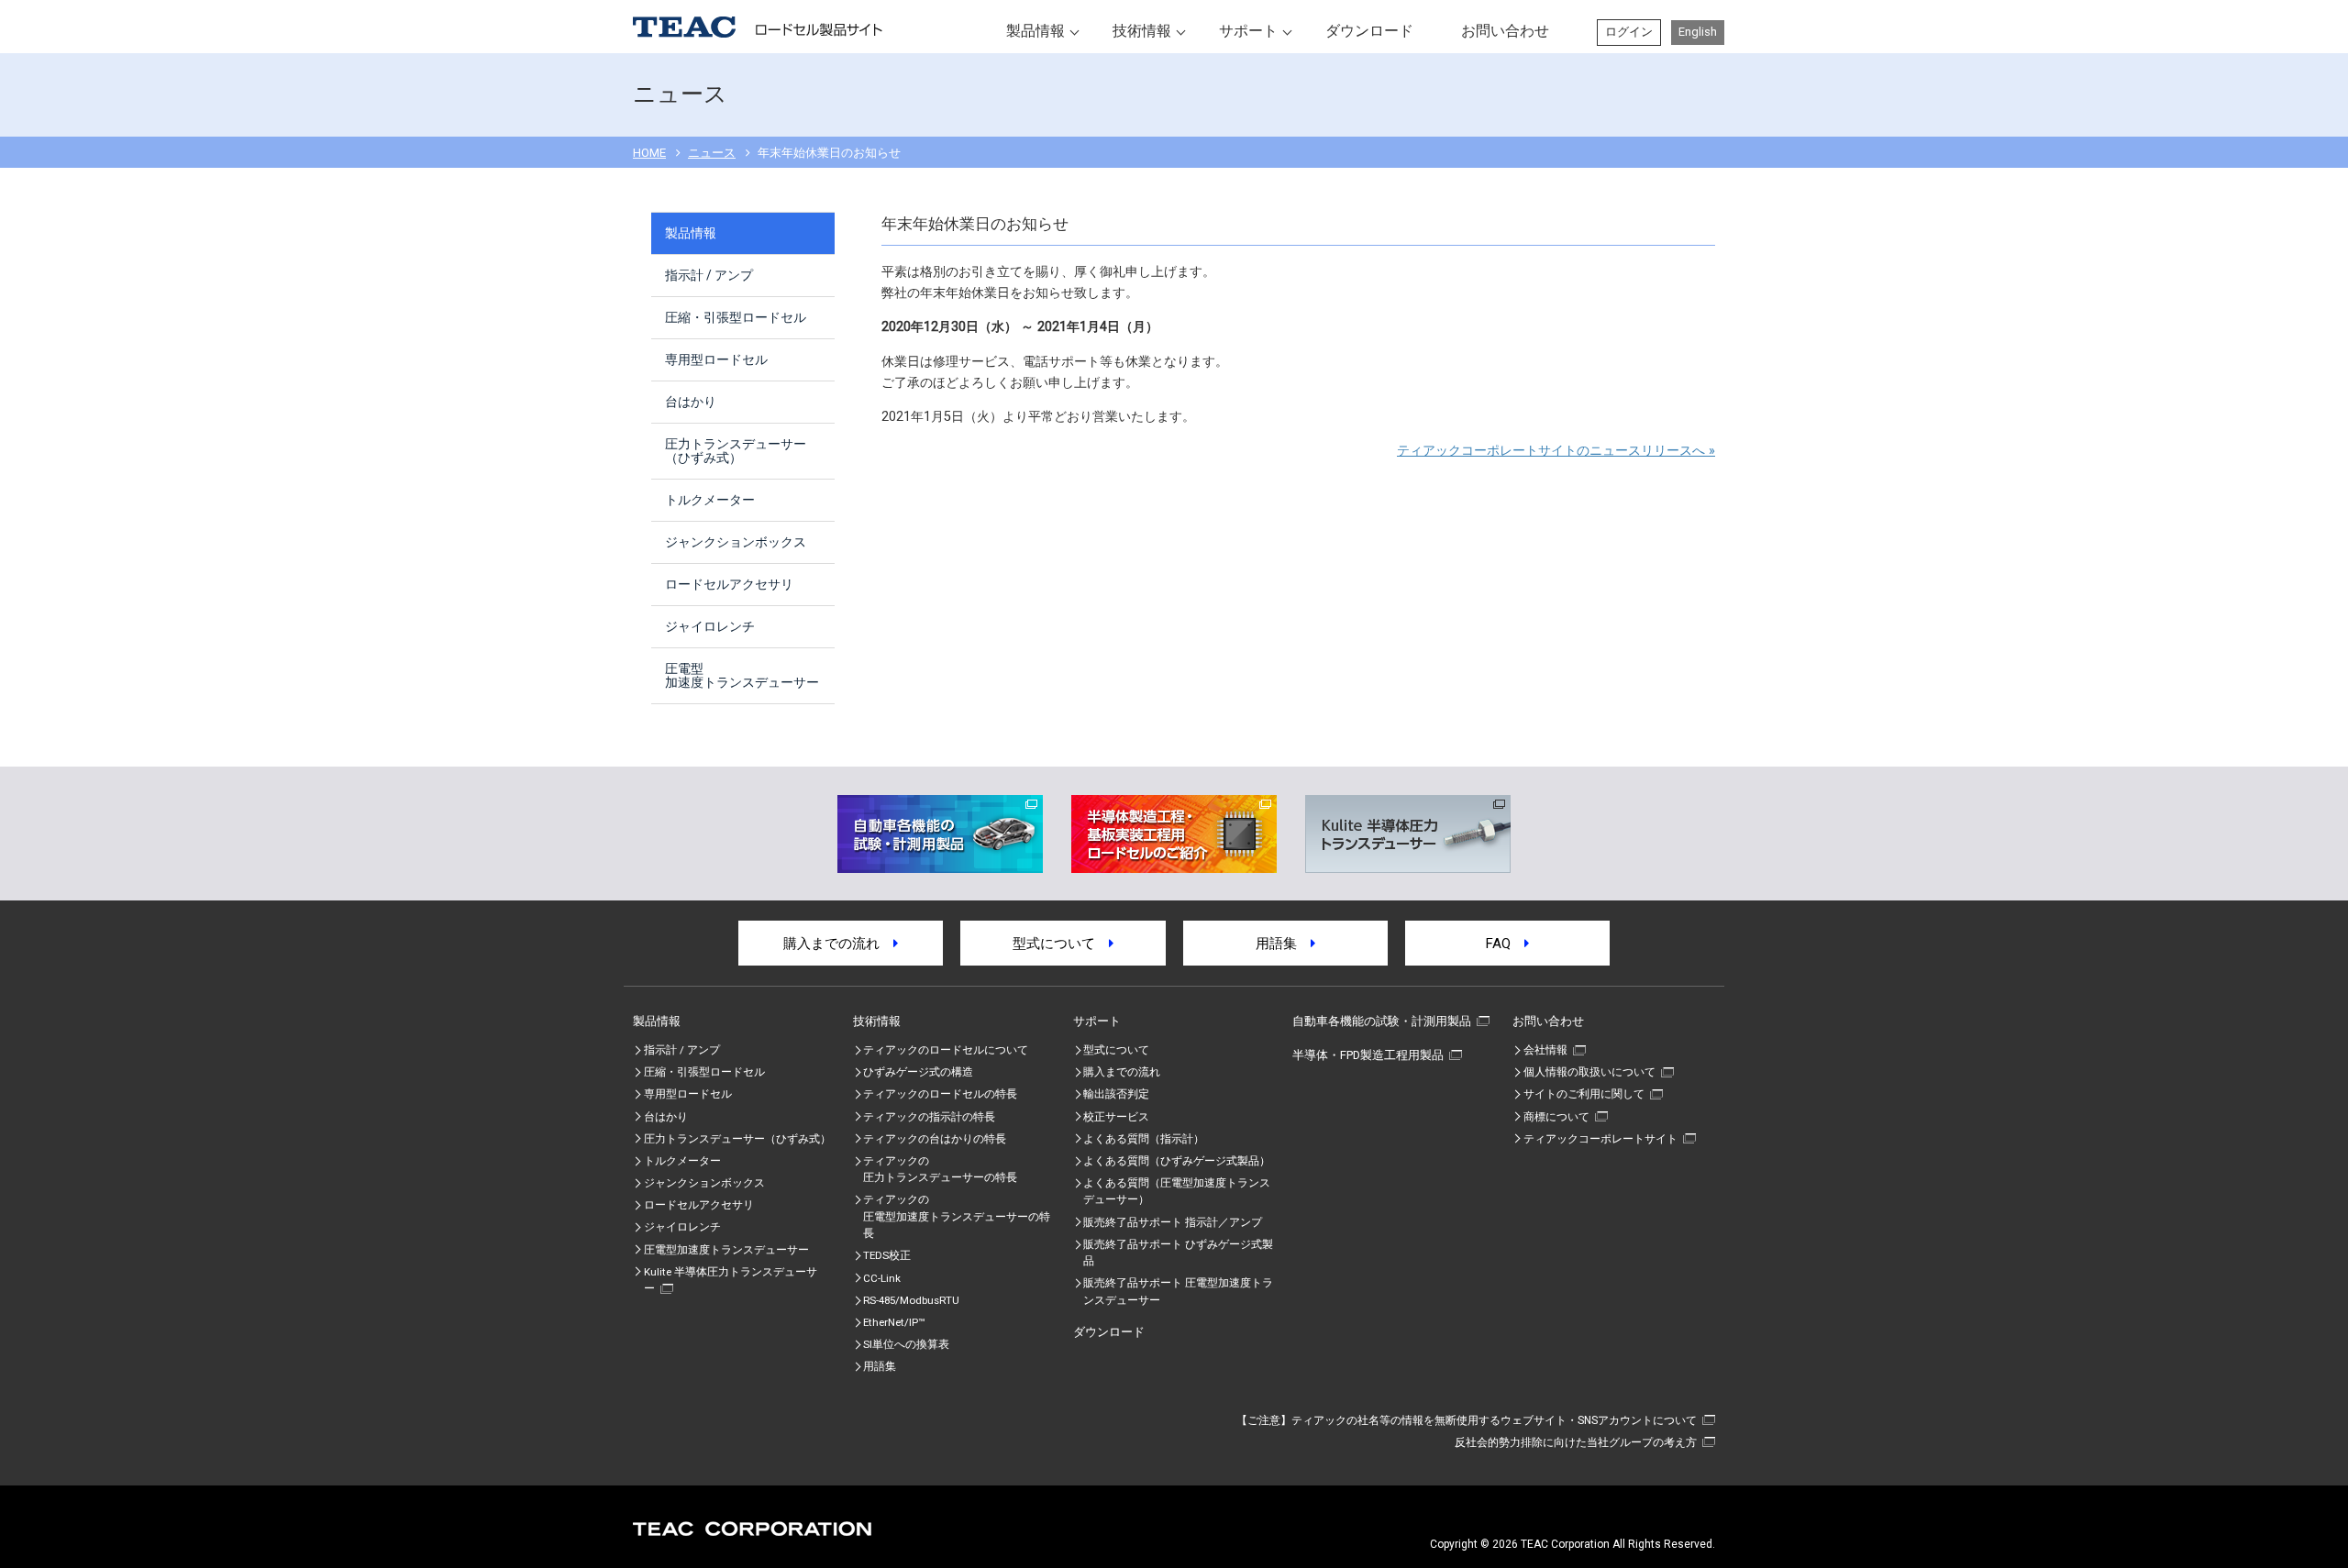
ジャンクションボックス (736, 542)
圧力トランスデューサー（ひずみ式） (736, 451)
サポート (1248, 31)
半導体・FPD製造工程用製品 (1368, 1055)
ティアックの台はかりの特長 (935, 1139)
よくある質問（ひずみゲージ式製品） (1177, 1161)
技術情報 (1142, 31)
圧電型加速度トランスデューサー (742, 675)
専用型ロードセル (716, 359)
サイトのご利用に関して (1584, 1094)
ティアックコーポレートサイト (1600, 1139)
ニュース (712, 153)
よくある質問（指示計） (1144, 1139)
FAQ (1505, 944)
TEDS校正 (887, 1255)
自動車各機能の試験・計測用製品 (1382, 1021)
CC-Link (882, 1278)
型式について (1061, 944)
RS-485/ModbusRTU (911, 1300)
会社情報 (1545, 1050)
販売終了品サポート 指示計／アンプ (1173, 1222)
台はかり (691, 402)
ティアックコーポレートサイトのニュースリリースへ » (1556, 451)
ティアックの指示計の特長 (929, 1117)
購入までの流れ (838, 944)
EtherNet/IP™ (894, 1322)
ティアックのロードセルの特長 (940, 1094)
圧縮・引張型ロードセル (736, 317)
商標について (1556, 1117)
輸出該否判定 (1116, 1094)
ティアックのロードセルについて (946, 1050)
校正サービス (1116, 1117)
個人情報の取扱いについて (1589, 1072)
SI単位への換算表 (906, 1344)
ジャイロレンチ (710, 626)
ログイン (1629, 32)
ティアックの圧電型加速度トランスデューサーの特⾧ (957, 1216)
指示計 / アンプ (709, 275)
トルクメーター (710, 500)
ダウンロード (1369, 31)
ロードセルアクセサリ (729, 584)
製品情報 (1036, 31)
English (1698, 32)
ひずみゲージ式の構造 (918, 1072)
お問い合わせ (1505, 31)
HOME (649, 153)
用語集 (1283, 944)
